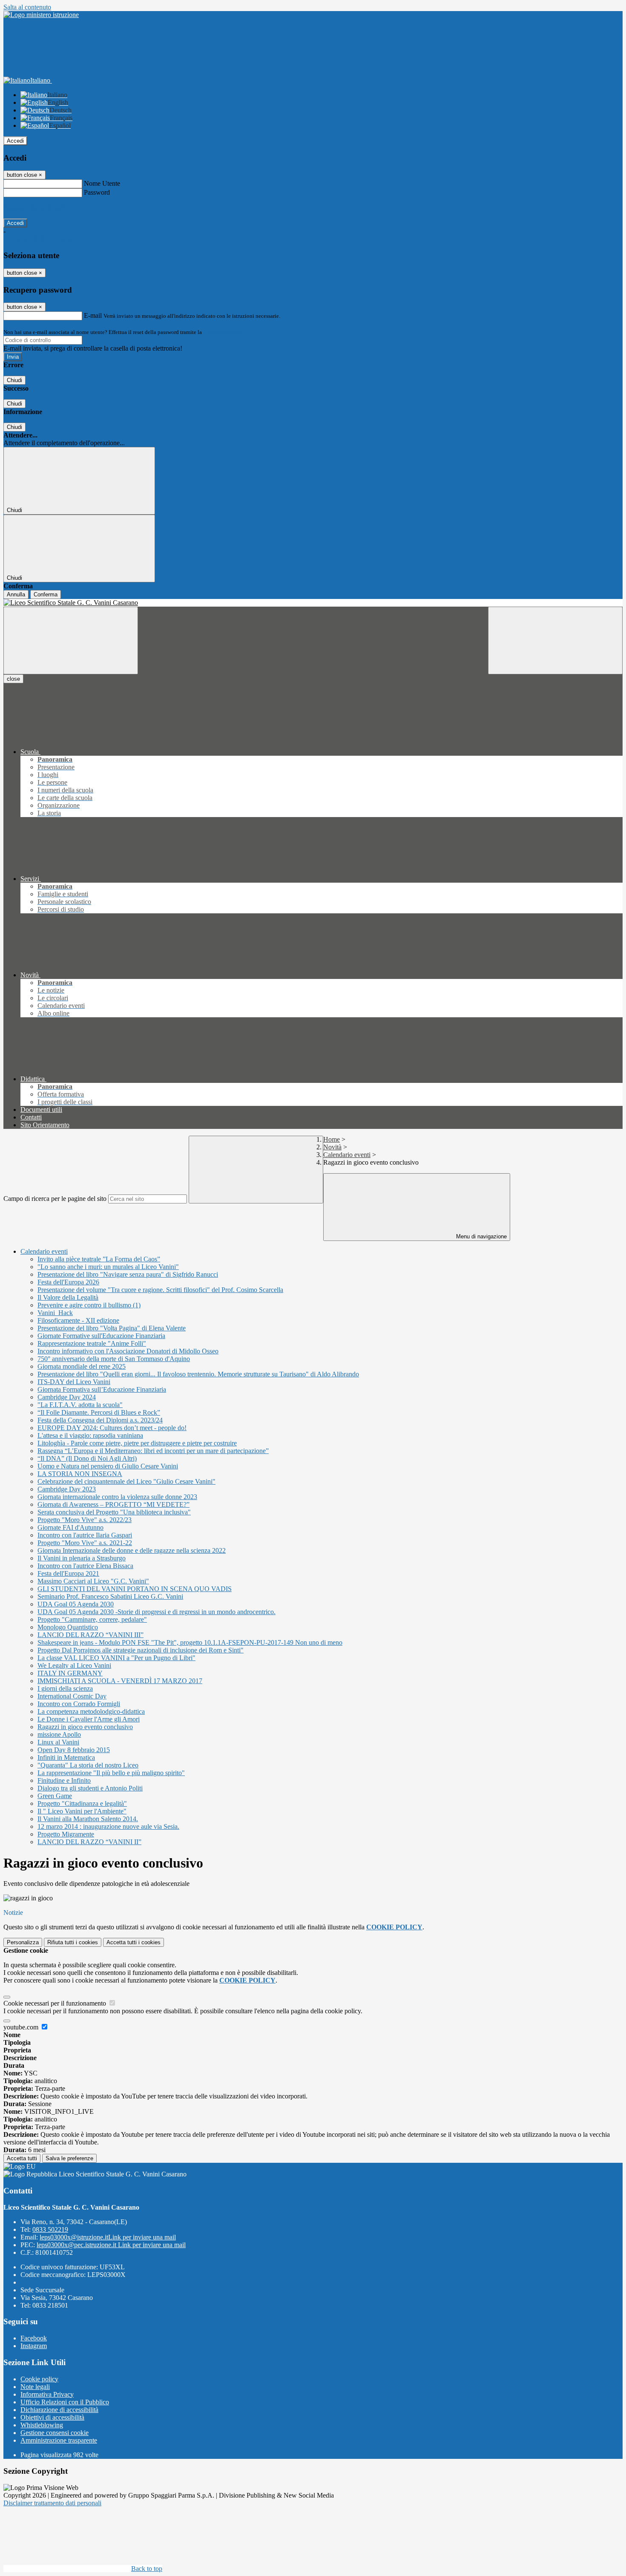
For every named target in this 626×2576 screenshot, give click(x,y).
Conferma (46, 594)
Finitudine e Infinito (64, 1780)
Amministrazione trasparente (59, 2440)
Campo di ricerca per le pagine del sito (55, 1199)
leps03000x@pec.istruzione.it (111, 2245)
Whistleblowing (42, 2425)
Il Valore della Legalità (68, 1297)
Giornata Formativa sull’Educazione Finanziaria (102, 1389)
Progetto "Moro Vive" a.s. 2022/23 (85, 1520)
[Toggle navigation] (71, 640)
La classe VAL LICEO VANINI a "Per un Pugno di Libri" (116, 1658)
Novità (332, 1147)
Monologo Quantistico (68, 1627)
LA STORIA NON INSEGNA (80, 1474)
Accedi (15, 141)
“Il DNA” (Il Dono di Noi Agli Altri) (87, 1458)
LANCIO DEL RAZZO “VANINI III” (90, 1635)
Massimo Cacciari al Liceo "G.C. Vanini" (93, 1581)
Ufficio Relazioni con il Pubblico (65, 2402)
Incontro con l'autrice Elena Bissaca (85, 1566)
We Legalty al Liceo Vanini (74, 1665)
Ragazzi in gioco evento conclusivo (85, 1727)
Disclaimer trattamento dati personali (52, 2503)
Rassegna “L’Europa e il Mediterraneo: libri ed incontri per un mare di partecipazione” (153, 1451)
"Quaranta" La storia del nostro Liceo (88, 1765)
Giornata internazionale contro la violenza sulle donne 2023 (117, 1497)
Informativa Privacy (47, 2394)
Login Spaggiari (222, 332)
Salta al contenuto (27, 7)
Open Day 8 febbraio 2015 (74, 1750)
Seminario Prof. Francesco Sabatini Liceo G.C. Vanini (110, 1596)
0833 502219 (50, 2229)
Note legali (35, 2387)
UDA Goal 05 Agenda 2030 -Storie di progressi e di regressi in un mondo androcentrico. (156, 1612)
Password (97, 192)
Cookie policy (39, 2379)
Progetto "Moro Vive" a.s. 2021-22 (85, 1543)
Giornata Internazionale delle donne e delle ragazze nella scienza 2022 (132, 1550)
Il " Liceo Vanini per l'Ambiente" (82, 1811)
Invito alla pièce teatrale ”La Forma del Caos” (99, 1259)
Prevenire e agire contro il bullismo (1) (89, 1305)
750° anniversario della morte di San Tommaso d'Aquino (114, 1359)
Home (332, 1139)
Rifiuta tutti (73, 1942)
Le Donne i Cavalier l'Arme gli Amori (89, 1719)
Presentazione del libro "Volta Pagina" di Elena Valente (112, 1328)
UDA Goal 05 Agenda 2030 (76, 1604)
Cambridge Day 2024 (67, 1397)
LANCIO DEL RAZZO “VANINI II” (89, 1842)
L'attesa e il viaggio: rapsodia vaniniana (90, 1435)
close (13, 679)
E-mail (93, 315)
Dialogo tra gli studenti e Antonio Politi (90, 1788)
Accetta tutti (134, 1942)
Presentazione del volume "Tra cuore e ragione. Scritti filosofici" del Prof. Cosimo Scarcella (160, 1290)
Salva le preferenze (69, 2158)
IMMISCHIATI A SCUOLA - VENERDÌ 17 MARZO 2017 (120, 1681)
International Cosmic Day (72, 1696)
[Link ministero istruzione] (41, 15)
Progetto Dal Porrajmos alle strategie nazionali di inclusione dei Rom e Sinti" (141, 1650)
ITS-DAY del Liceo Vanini (74, 1382)
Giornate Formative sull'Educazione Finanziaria (101, 1336)
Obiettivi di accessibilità (52, 2417)
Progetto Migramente (66, 1834)
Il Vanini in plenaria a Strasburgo (82, 1558)
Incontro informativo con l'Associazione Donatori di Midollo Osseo (128, 1351)
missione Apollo (59, 1734)
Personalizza (23, 1942)
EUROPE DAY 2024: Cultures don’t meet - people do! (112, 1428)
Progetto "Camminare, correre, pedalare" (92, 1619)
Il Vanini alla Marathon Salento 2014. (88, 1819)
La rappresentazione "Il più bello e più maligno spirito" (111, 1773)
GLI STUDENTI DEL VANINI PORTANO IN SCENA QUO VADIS (135, 1589)
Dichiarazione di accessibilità (59, 2410)
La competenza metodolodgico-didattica (91, 1711)
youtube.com (22, 2027)
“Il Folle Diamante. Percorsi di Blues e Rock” (99, 1412)
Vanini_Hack (55, 1313)
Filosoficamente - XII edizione (78, 1320)
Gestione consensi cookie (55, 2433)
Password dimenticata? (34, 208)
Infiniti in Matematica (66, 1757)
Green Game (55, 1796)
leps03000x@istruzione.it (108, 2237)
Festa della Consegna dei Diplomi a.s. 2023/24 (100, 1420)
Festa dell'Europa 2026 (68, 1282)
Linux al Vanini (58, 1742)
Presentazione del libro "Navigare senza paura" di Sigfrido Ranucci (128, 1274)
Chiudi (14, 380)
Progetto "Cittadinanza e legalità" (82, 1803)
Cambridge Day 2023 (67, 1489)
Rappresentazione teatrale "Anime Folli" (92, 1343)
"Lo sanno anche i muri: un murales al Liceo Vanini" (108, 1267)
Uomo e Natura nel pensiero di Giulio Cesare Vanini (108, 1466)
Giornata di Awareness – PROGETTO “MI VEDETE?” (113, 1504)
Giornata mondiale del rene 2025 (82, 1366)
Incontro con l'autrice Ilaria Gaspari (85, 1535)
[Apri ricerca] (555, 640)
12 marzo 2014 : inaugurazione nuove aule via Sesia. (108, 1826)
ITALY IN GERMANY (70, 1673)
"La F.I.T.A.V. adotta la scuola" (80, 1405)
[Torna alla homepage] (313, 603)
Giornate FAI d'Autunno (70, 1527)
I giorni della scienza (65, 1688)
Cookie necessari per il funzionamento (56, 2003)
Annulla (16, 594)
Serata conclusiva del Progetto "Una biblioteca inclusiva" (114, 1512)
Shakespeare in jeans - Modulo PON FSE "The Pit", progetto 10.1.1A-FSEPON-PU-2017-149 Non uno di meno (190, 1642)
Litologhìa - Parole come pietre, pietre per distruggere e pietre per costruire (137, 1443)
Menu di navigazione (481, 1236)
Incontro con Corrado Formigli (79, 1704)
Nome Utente (102, 183)
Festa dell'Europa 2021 (68, 1573)
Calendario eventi (347, 1155)
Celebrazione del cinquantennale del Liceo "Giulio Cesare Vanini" (126, 1481)
